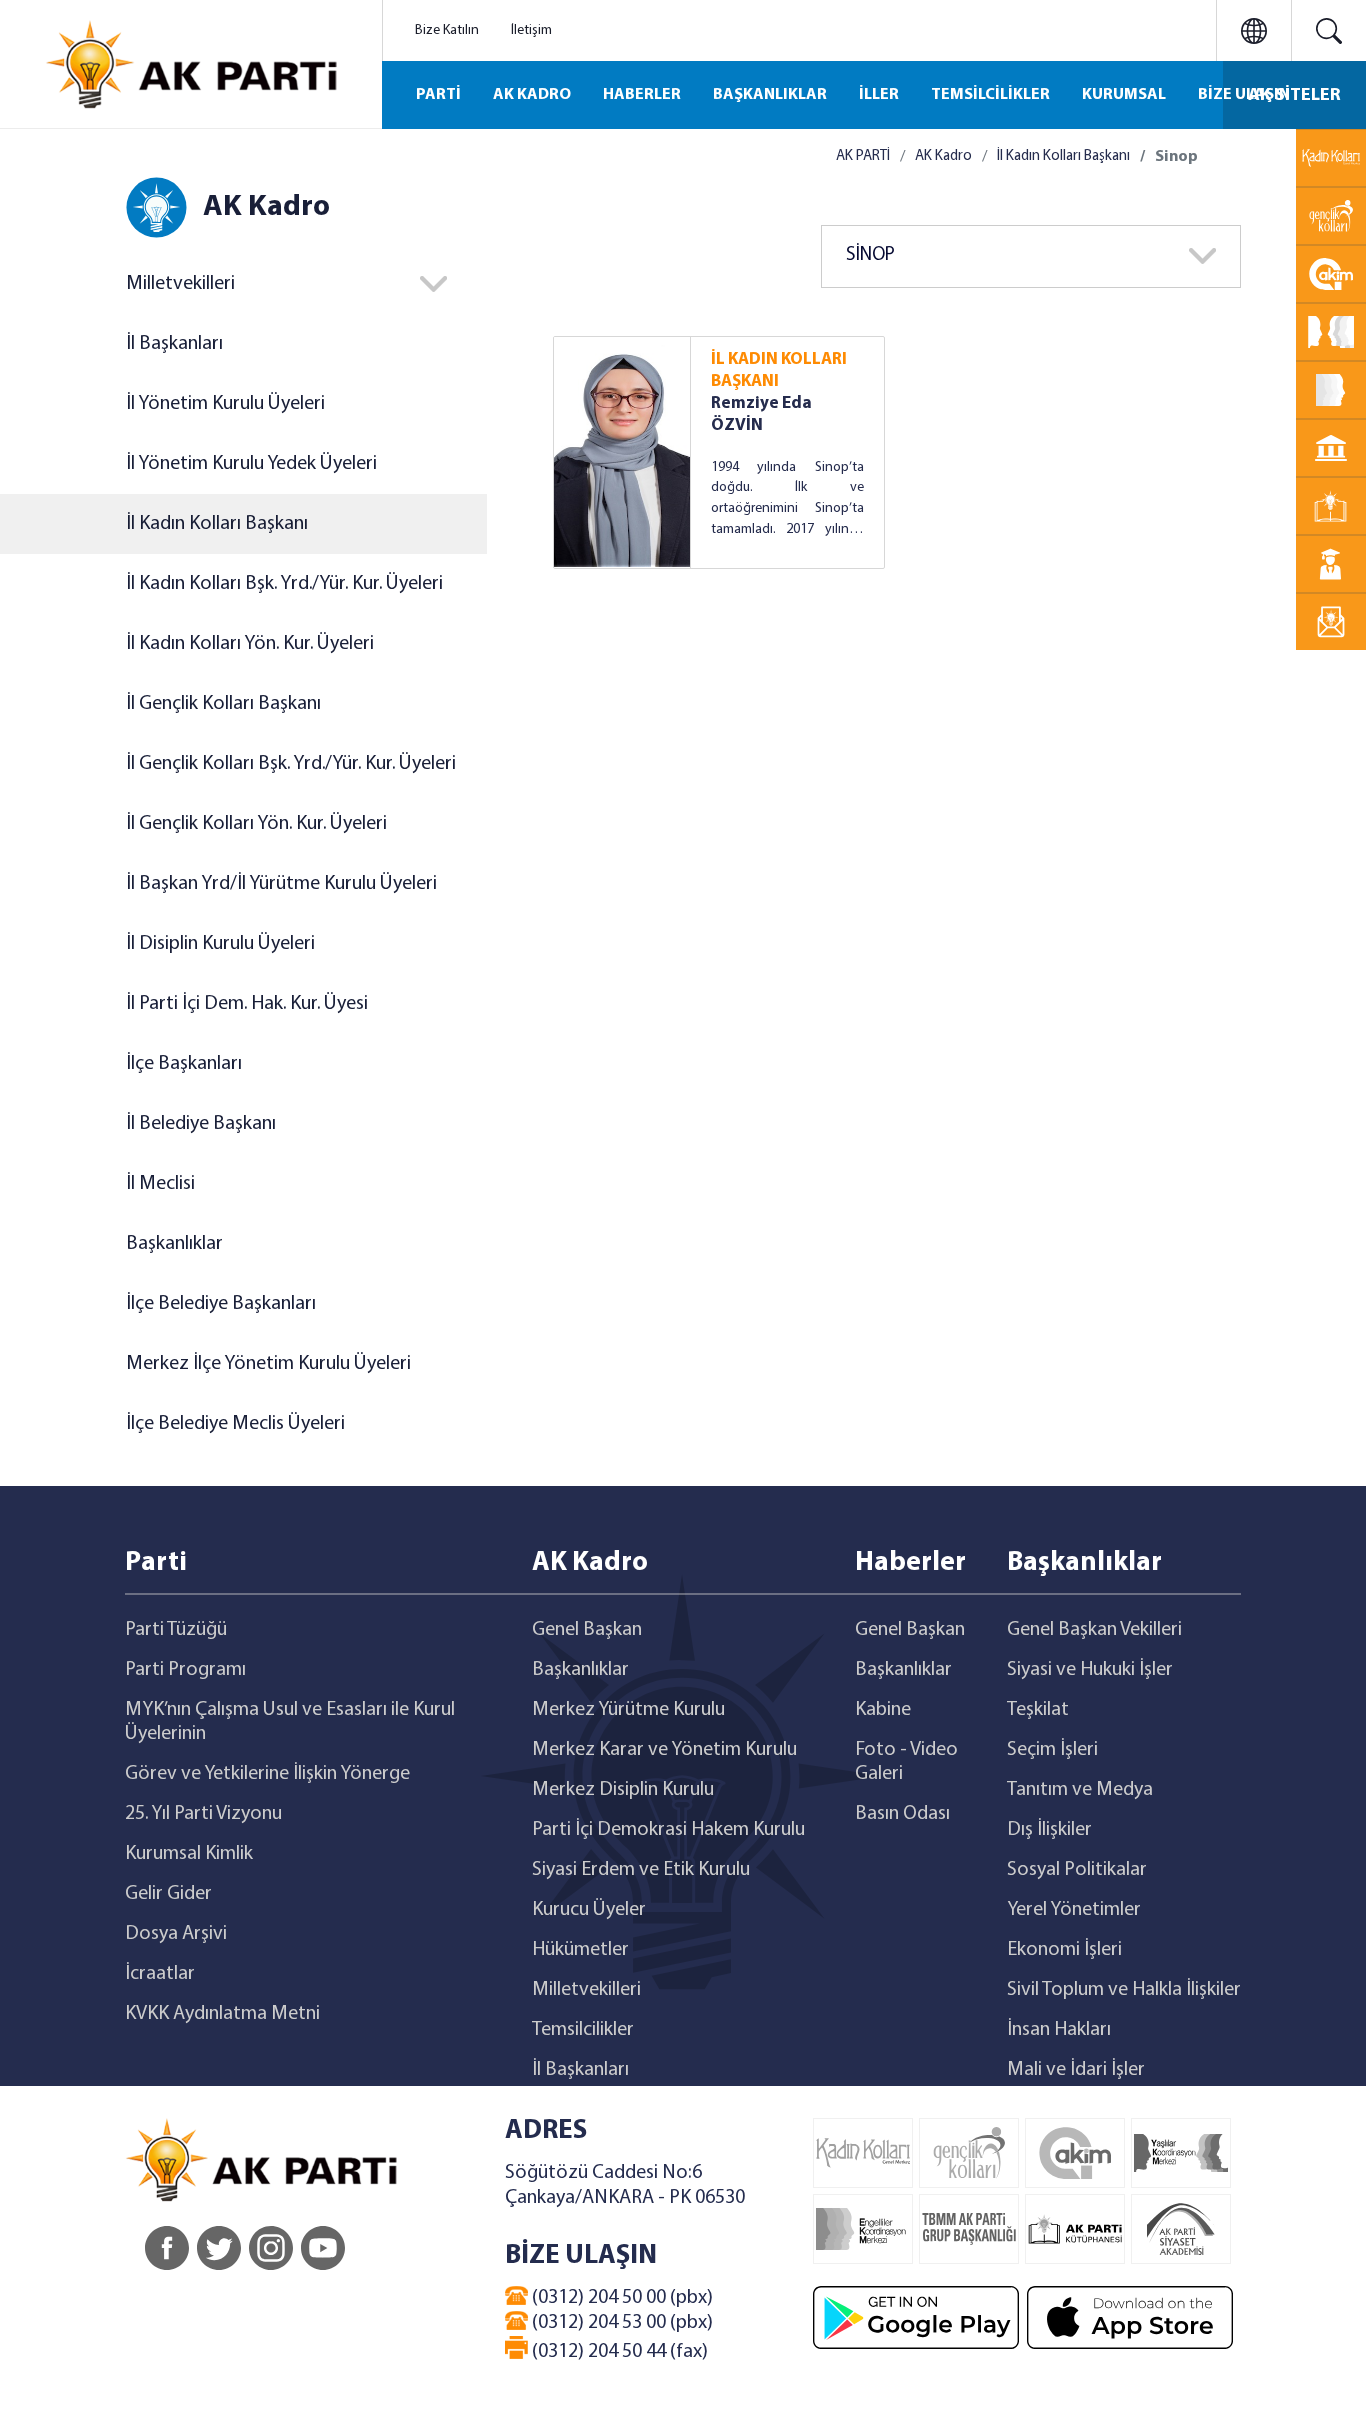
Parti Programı (185, 1670)
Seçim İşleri (1052, 1750)
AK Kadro (943, 156)
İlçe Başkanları (184, 1064)
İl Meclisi (160, 1184)
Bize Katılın (447, 30)
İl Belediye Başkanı (201, 1124)
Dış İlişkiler (1049, 1830)
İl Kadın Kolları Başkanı (217, 524)
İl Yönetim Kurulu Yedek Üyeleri (251, 464)
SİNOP (870, 255)
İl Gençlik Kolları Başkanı (223, 704)
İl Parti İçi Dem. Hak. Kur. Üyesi (247, 1004)
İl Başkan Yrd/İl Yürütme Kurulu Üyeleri (281, 884)
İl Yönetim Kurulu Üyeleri (225, 404)
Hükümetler (580, 1950)
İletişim (531, 30)
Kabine (883, 1710)
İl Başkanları (174, 344)
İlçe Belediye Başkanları (221, 1304)
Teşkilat (1038, 1710)
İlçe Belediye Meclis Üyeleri (235, 1424)
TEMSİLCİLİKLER (990, 95)
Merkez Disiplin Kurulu (623, 1790)
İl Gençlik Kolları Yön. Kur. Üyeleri (256, 824)
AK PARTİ (863, 156)
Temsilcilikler (583, 2030)
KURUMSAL (1124, 95)
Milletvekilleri (586, 1990)
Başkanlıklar (174, 1244)
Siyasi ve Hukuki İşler (1090, 1670)
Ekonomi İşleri (1064, 1950)
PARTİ (438, 95)
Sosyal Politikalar (1077, 1870)
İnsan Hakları (1059, 2030)
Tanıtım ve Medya (1080, 1790)
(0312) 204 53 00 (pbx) (620, 2323)
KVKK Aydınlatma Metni (222, 2014)
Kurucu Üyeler (589, 1910)
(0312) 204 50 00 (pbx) (620, 2298)
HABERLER (642, 95)
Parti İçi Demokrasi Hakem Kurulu (668, 1830)
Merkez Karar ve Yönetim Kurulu (664, 1750)
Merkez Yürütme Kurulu (628, 1710)
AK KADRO (532, 95)
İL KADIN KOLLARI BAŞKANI (779, 370)
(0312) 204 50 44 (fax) (618, 2352)
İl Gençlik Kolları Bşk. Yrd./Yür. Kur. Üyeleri (291, 764)
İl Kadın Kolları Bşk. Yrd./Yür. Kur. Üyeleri (284, 584)
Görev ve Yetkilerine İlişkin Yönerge (267, 1774)
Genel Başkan (587, 1630)
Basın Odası (902, 1814)
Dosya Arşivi (176, 1934)
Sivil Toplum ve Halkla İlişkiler (1124, 1990)
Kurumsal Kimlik (189, 1854)
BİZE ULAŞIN (1244, 95)
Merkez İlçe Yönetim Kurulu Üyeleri (268, 1364)
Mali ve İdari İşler (1076, 2070)
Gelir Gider (168, 1894)
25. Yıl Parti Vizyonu (203, 1814)
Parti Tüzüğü (176, 1630)
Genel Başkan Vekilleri (1094, 1630)
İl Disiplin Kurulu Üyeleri (220, 944)
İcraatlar (160, 1974)
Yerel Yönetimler (1074, 1910)
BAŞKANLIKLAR (770, 95)
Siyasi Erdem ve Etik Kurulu (641, 1870)
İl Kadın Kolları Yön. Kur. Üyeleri (250, 644)
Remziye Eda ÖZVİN (761, 414)
